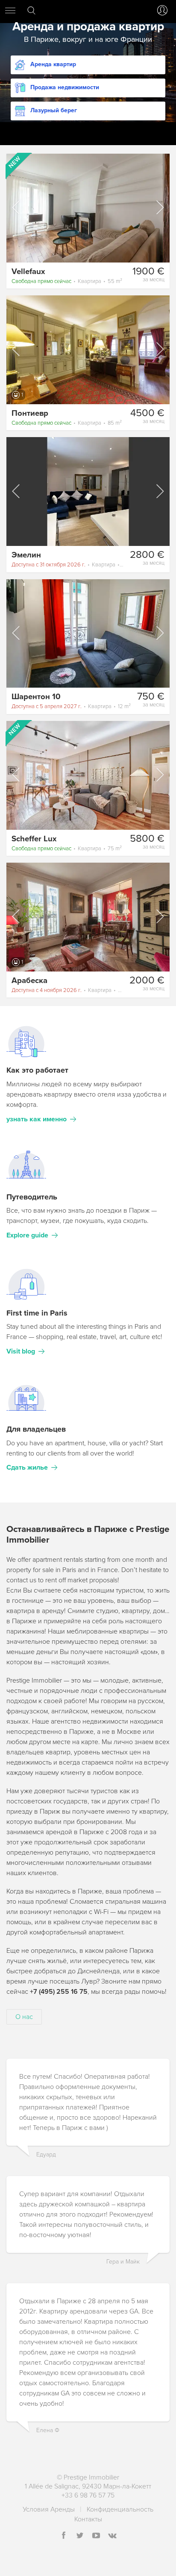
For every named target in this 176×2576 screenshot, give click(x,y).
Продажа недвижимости (65, 87)
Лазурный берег (54, 110)
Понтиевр (30, 413)
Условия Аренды (49, 2509)
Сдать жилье (27, 1467)
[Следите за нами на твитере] (80, 2536)
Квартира (67, 281)
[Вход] (161, 10)
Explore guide (27, 1235)
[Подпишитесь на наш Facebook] (64, 2536)
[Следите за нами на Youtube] (96, 2536)
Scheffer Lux (34, 839)
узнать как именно (37, 1119)
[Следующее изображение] (159, 207)
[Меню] (10, 10)
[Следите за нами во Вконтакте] (112, 2536)
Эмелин (26, 555)
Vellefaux (28, 271)
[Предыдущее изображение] (17, 207)
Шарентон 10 (36, 697)
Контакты (88, 2519)
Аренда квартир (53, 64)
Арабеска (29, 980)
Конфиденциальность (120, 2509)
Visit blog (21, 1351)
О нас (24, 2017)
